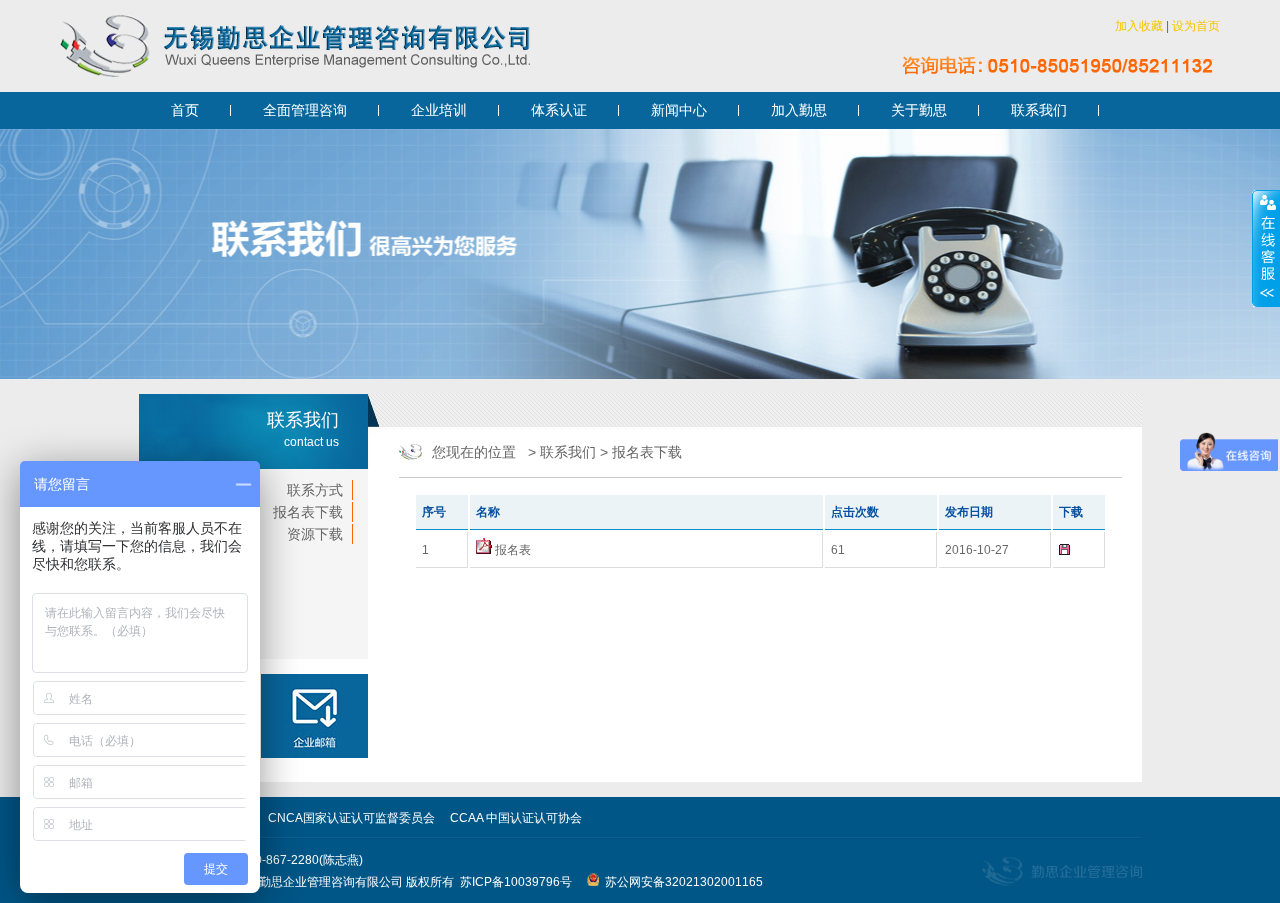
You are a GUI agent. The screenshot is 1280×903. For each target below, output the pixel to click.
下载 (1078, 549)
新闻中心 (679, 110)
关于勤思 (919, 110)
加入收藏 (1139, 26)
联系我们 (1039, 110)
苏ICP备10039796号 (516, 882)
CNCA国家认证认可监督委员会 (351, 818)
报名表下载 (308, 512)
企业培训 (439, 110)
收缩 (1266, 249)
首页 (185, 110)
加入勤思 (799, 110)
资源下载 (315, 534)
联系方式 (315, 490)
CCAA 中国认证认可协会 (516, 818)
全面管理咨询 (305, 110)
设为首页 (1196, 26)
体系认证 (559, 110)
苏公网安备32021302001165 (681, 882)
